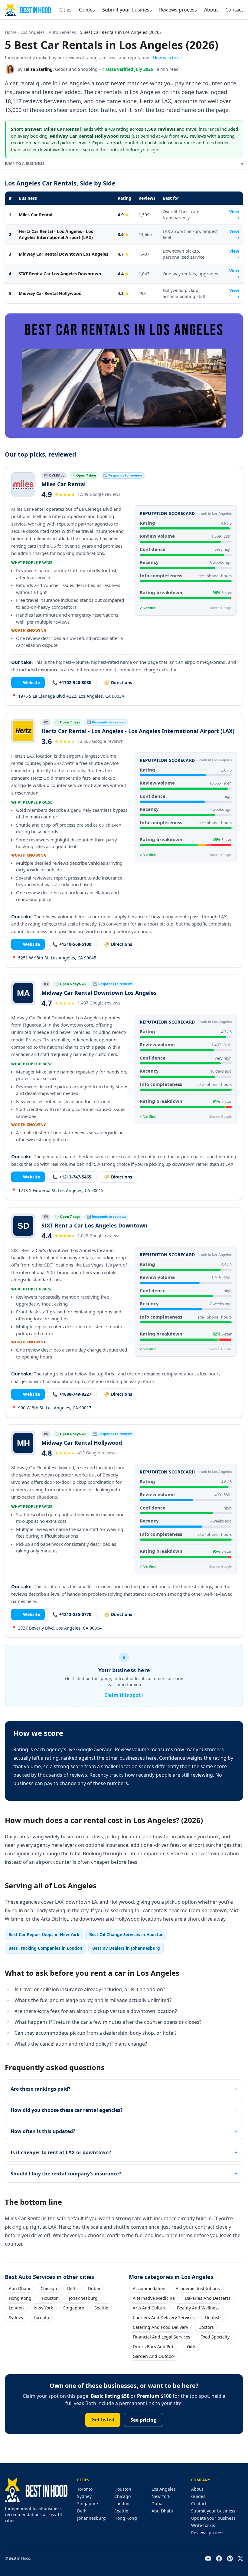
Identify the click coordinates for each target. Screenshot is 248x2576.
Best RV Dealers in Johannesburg (126, 1948)
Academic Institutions (198, 2288)
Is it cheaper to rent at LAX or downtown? (61, 2152)
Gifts (192, 2347)
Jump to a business (124, 164)
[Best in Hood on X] (240, 2558)
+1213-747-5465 (72, 1177)
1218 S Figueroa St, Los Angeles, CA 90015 (57, 1190)
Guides (87, 10)
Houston (50, 2298)
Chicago (49, 2288)
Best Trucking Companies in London (45, 1948)
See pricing (144, 2420)
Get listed (103, 2420)
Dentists (213, 2317)
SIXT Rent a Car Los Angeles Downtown (60, 274)
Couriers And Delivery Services (164, 2317)
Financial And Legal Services (162, 2337)
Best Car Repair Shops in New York (44, 1934)
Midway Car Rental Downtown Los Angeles (64, 254)
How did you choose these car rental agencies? (67, 2110)
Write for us (203, 2525)
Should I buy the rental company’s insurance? (66, 2174)
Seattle (101, 2308)
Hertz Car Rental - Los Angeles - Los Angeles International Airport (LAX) (56, 234)
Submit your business (127, 10)
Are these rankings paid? (41, 2089)
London (16, 2308)
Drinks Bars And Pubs (155, 2347)
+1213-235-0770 (72, 1614)
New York (44, 2308)
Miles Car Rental (36, 215)
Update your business (213, 2518)
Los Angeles (33, 32)
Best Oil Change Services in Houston (126, 1934)
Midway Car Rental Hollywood (50, 293)
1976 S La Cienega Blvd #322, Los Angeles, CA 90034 (68, 696)
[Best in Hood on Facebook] (219, 2558)
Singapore (74, 2308)
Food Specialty (215, 2337)
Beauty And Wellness (198, 2308)
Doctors (206, 2327)
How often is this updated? (43, 2131)
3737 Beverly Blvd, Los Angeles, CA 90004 (56, 1628)
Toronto (41, 2317)
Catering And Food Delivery (160, 2327)
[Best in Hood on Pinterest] (230, 2558)
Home (11, 32)
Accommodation (149, 2288)
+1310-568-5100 (72, 944)
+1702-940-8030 (72, 682)
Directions (118, 682)
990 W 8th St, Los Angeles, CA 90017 (51, 1408)
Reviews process (178, 10)
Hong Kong (20, 2298)
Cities (65, 10)
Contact (234, 10)
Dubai (94, 2288)
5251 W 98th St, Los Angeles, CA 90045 (54, 958)
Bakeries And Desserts (208, 2298)
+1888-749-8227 (72, 1394)
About (211, 10)
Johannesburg (83, 2298)
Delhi (72, 2288)
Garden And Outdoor (154, 2356)
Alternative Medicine (154, 2298)
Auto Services (62, 32)
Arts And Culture (150, 2308)
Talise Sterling (38, 69)
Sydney (16, 2317)
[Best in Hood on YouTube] (208, 2558)
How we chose (167, 58)
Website (28, 682)
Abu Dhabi (20, 2288)
